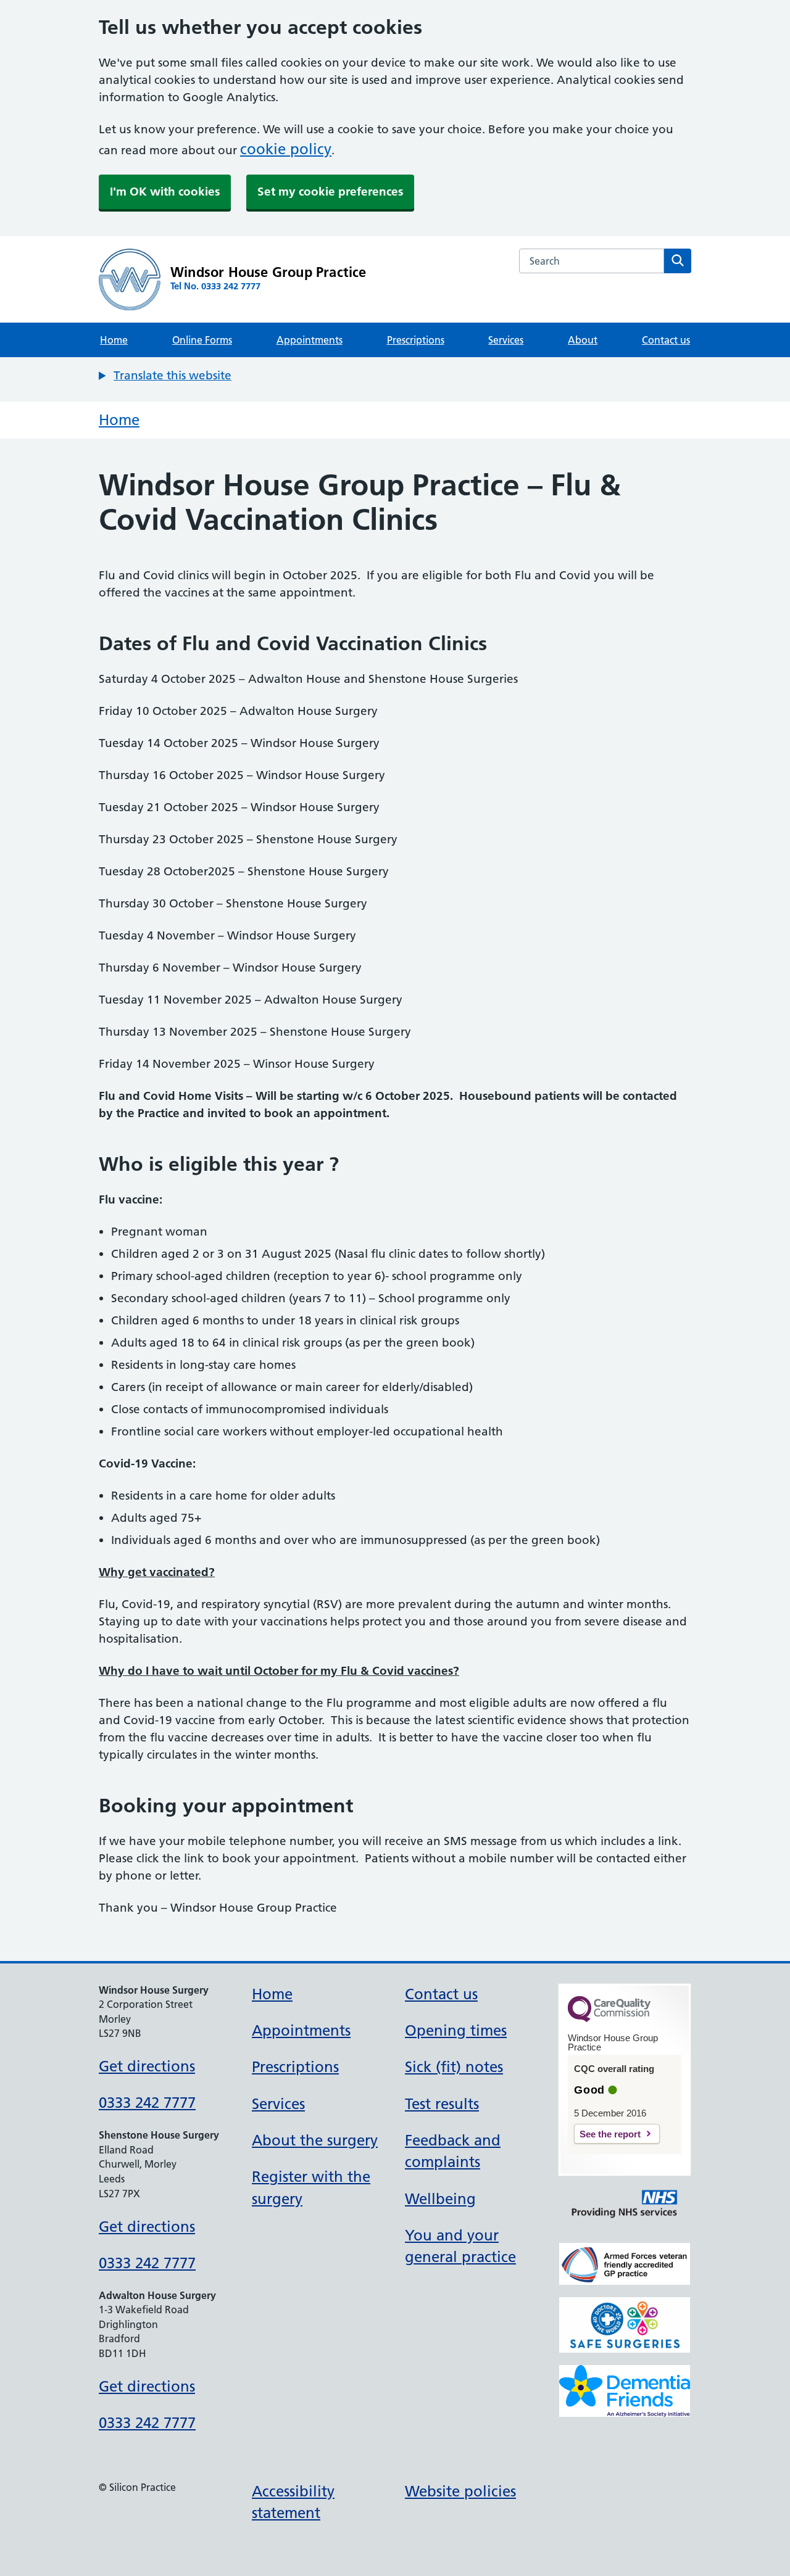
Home (114, 340)
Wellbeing (440, 2199)
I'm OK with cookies (165, 192)
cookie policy (286, 149)
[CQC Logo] (609, 2019)
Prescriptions (416, 340)
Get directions (147, 2066)
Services (506, 340)
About (583, 340)
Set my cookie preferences (330, 192)
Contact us (666, 340)
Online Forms (202, 340)
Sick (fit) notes (454, 2067)
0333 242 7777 (147, 2103)
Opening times (456, 2030)
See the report (610, 2134)
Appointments (310, 340)
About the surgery (315, 2140)
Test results (442, 2104)
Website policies (460, 2491)
